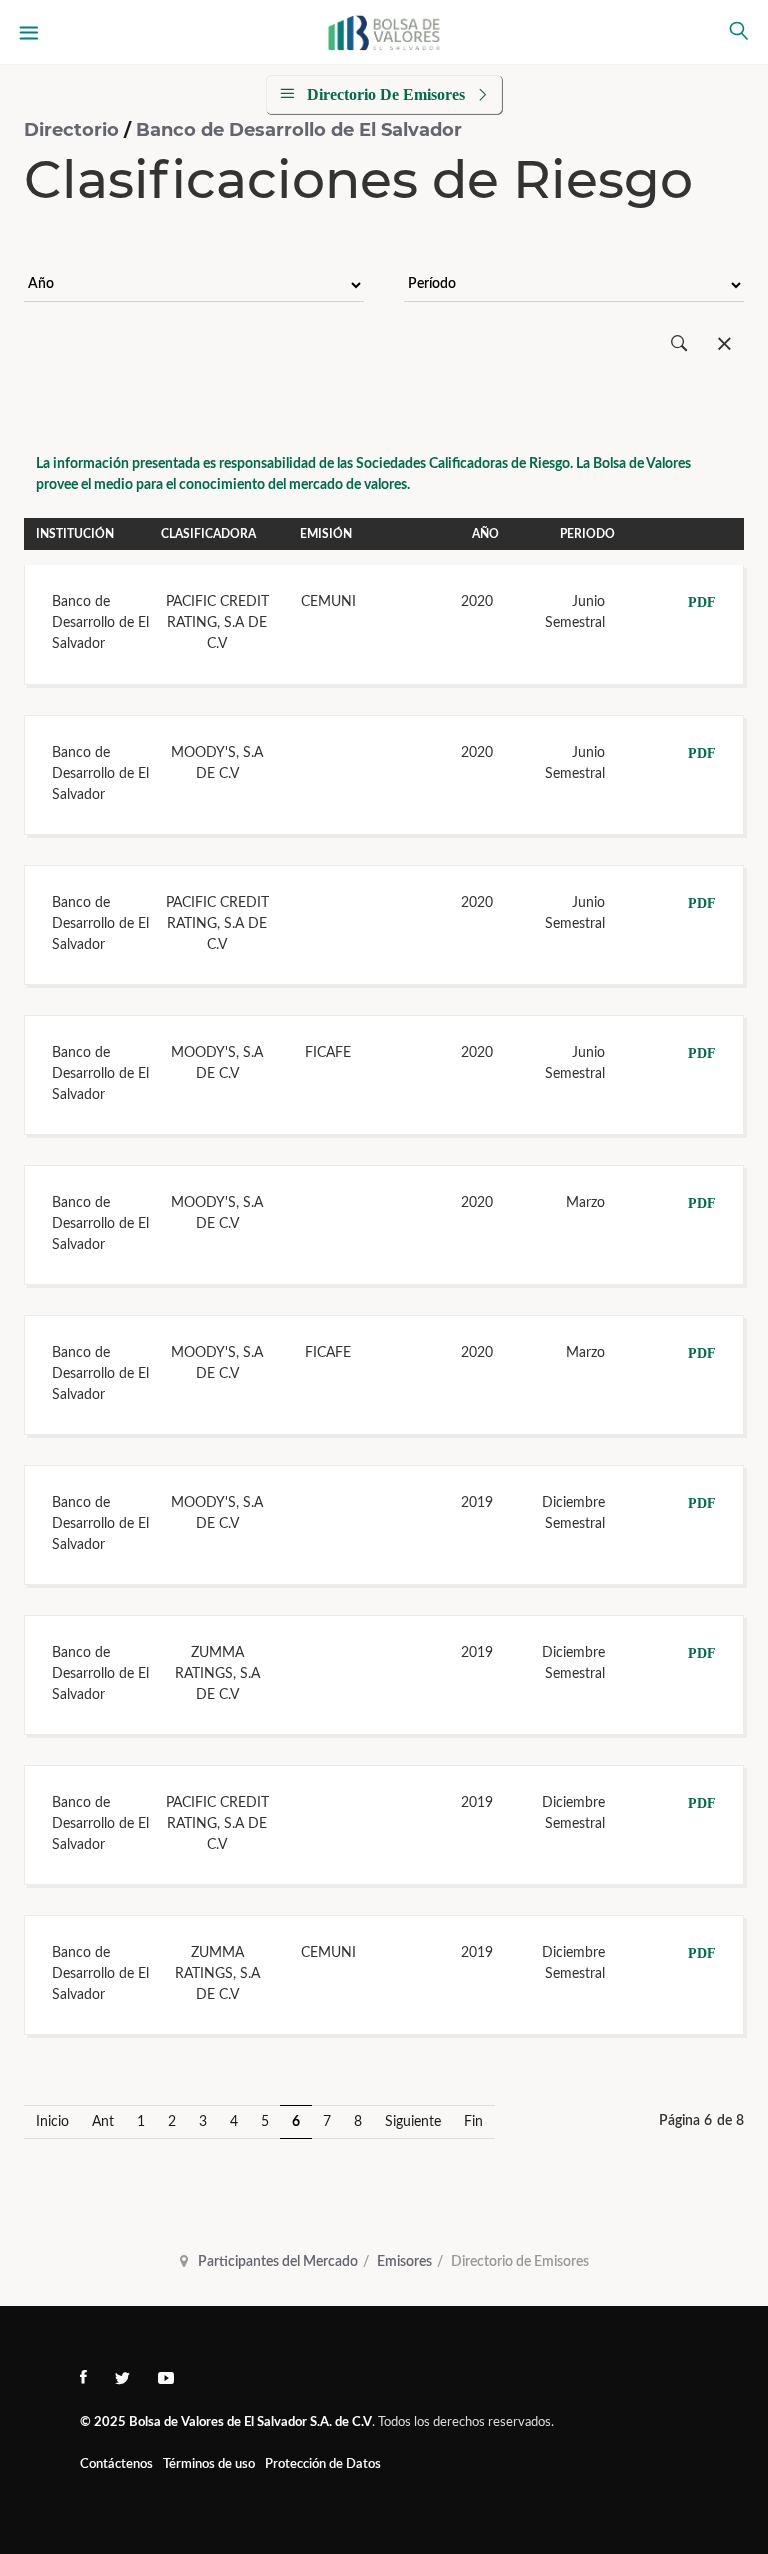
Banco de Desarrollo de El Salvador (299, 130)
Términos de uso (209, 2464)
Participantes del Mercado (278, 2262)
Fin (473, 2122)
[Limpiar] (724, 344)
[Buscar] (679, 344)
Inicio (52, 2122)
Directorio (74, 130)
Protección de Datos (323, 2464)
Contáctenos (116, 2464)
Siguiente (413, 2122)
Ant (103, 2122)
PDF (702, 602)
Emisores (404, 2262)
